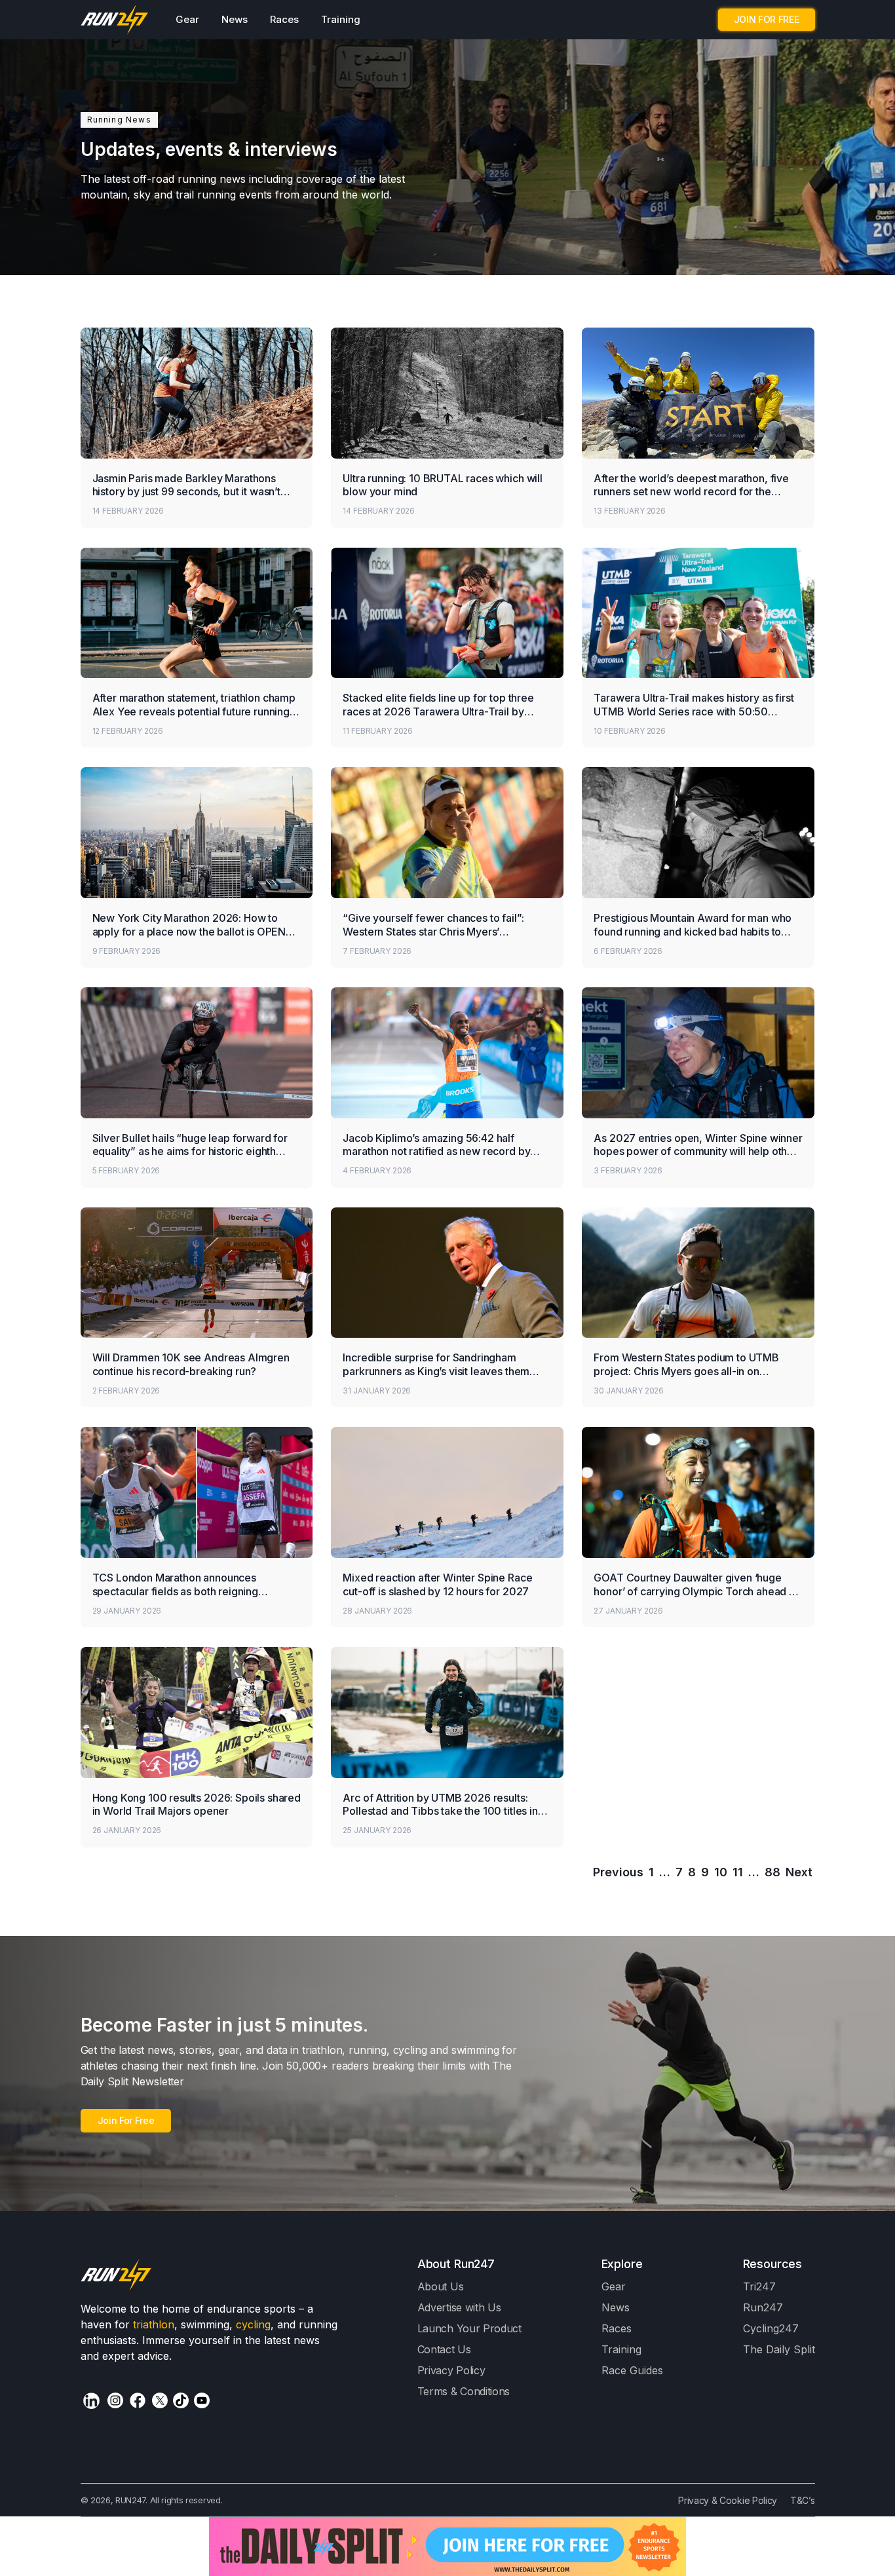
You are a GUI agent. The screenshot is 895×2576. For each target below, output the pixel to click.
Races (284, 19)
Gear (187, 19)
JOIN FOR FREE (767, 19)
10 (721, 1872)
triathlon (154, 2324)
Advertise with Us (459, 2307)
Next (799, 1872)
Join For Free (126, 2120)
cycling (253, 2324)
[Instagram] (115, 2400)
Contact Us (444, 2349)
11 (738, 1872)
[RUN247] (115, 20)
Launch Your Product (469, 2328)
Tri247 (759, 2286)
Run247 (763, 2307)
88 (772, 1872)
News (235, 19)
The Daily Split (779, 2349)
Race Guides (632, 2370)
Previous (618, 1872)
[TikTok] (181, 2400)
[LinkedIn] (91, 2401)
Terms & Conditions (464, 2391)
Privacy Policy (451, 2370)
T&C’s (802, 2500)
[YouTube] (202, 2400)
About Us (441, 2286)
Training (341, 19)
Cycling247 (771, 2328)
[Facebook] (138, 2400)
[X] (160, 2400)
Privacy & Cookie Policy (728, 2500)
